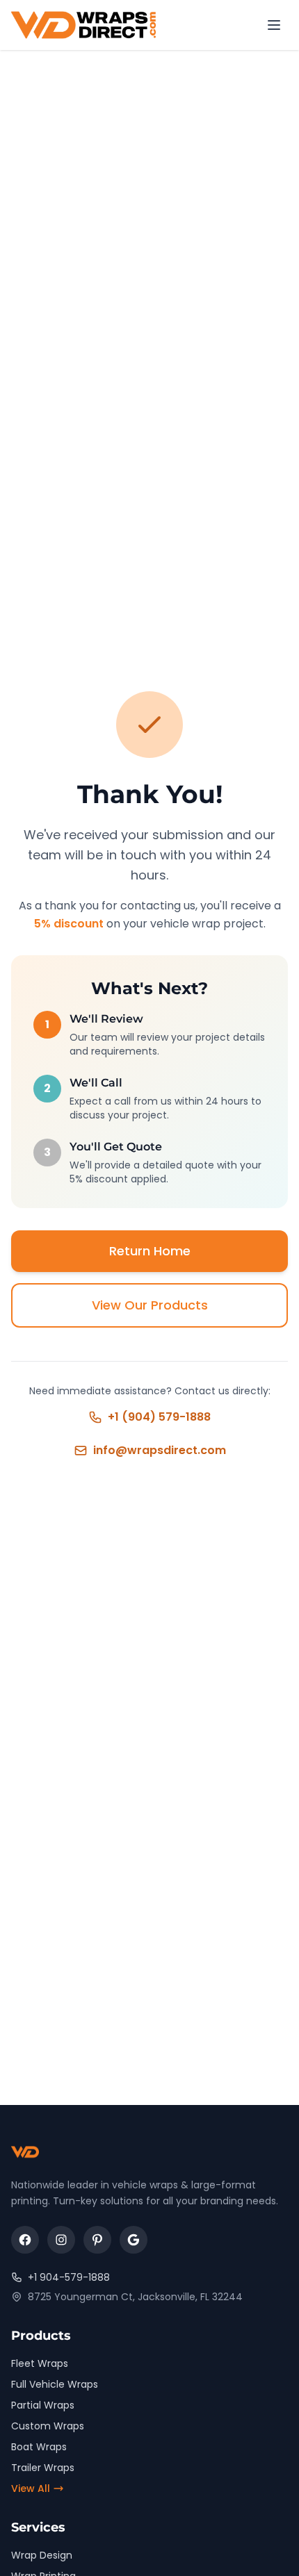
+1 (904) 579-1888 (159, 1417)
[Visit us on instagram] (61, 2240)
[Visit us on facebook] (25, 2240)
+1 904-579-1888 (69, 2277)
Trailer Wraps (43, 2468)
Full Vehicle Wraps (55, 2384)
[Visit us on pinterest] (97, 2240)
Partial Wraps (43, 2405)
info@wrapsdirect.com (160, 1450)
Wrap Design (42, 2555)
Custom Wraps (48, 2426)
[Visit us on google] (134, 2240)
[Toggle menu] (274, 25)
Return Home (150, 1251)
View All (31, 2488)
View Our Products (150, 1305)
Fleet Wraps (40, 2363)
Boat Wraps (39, 2447)
